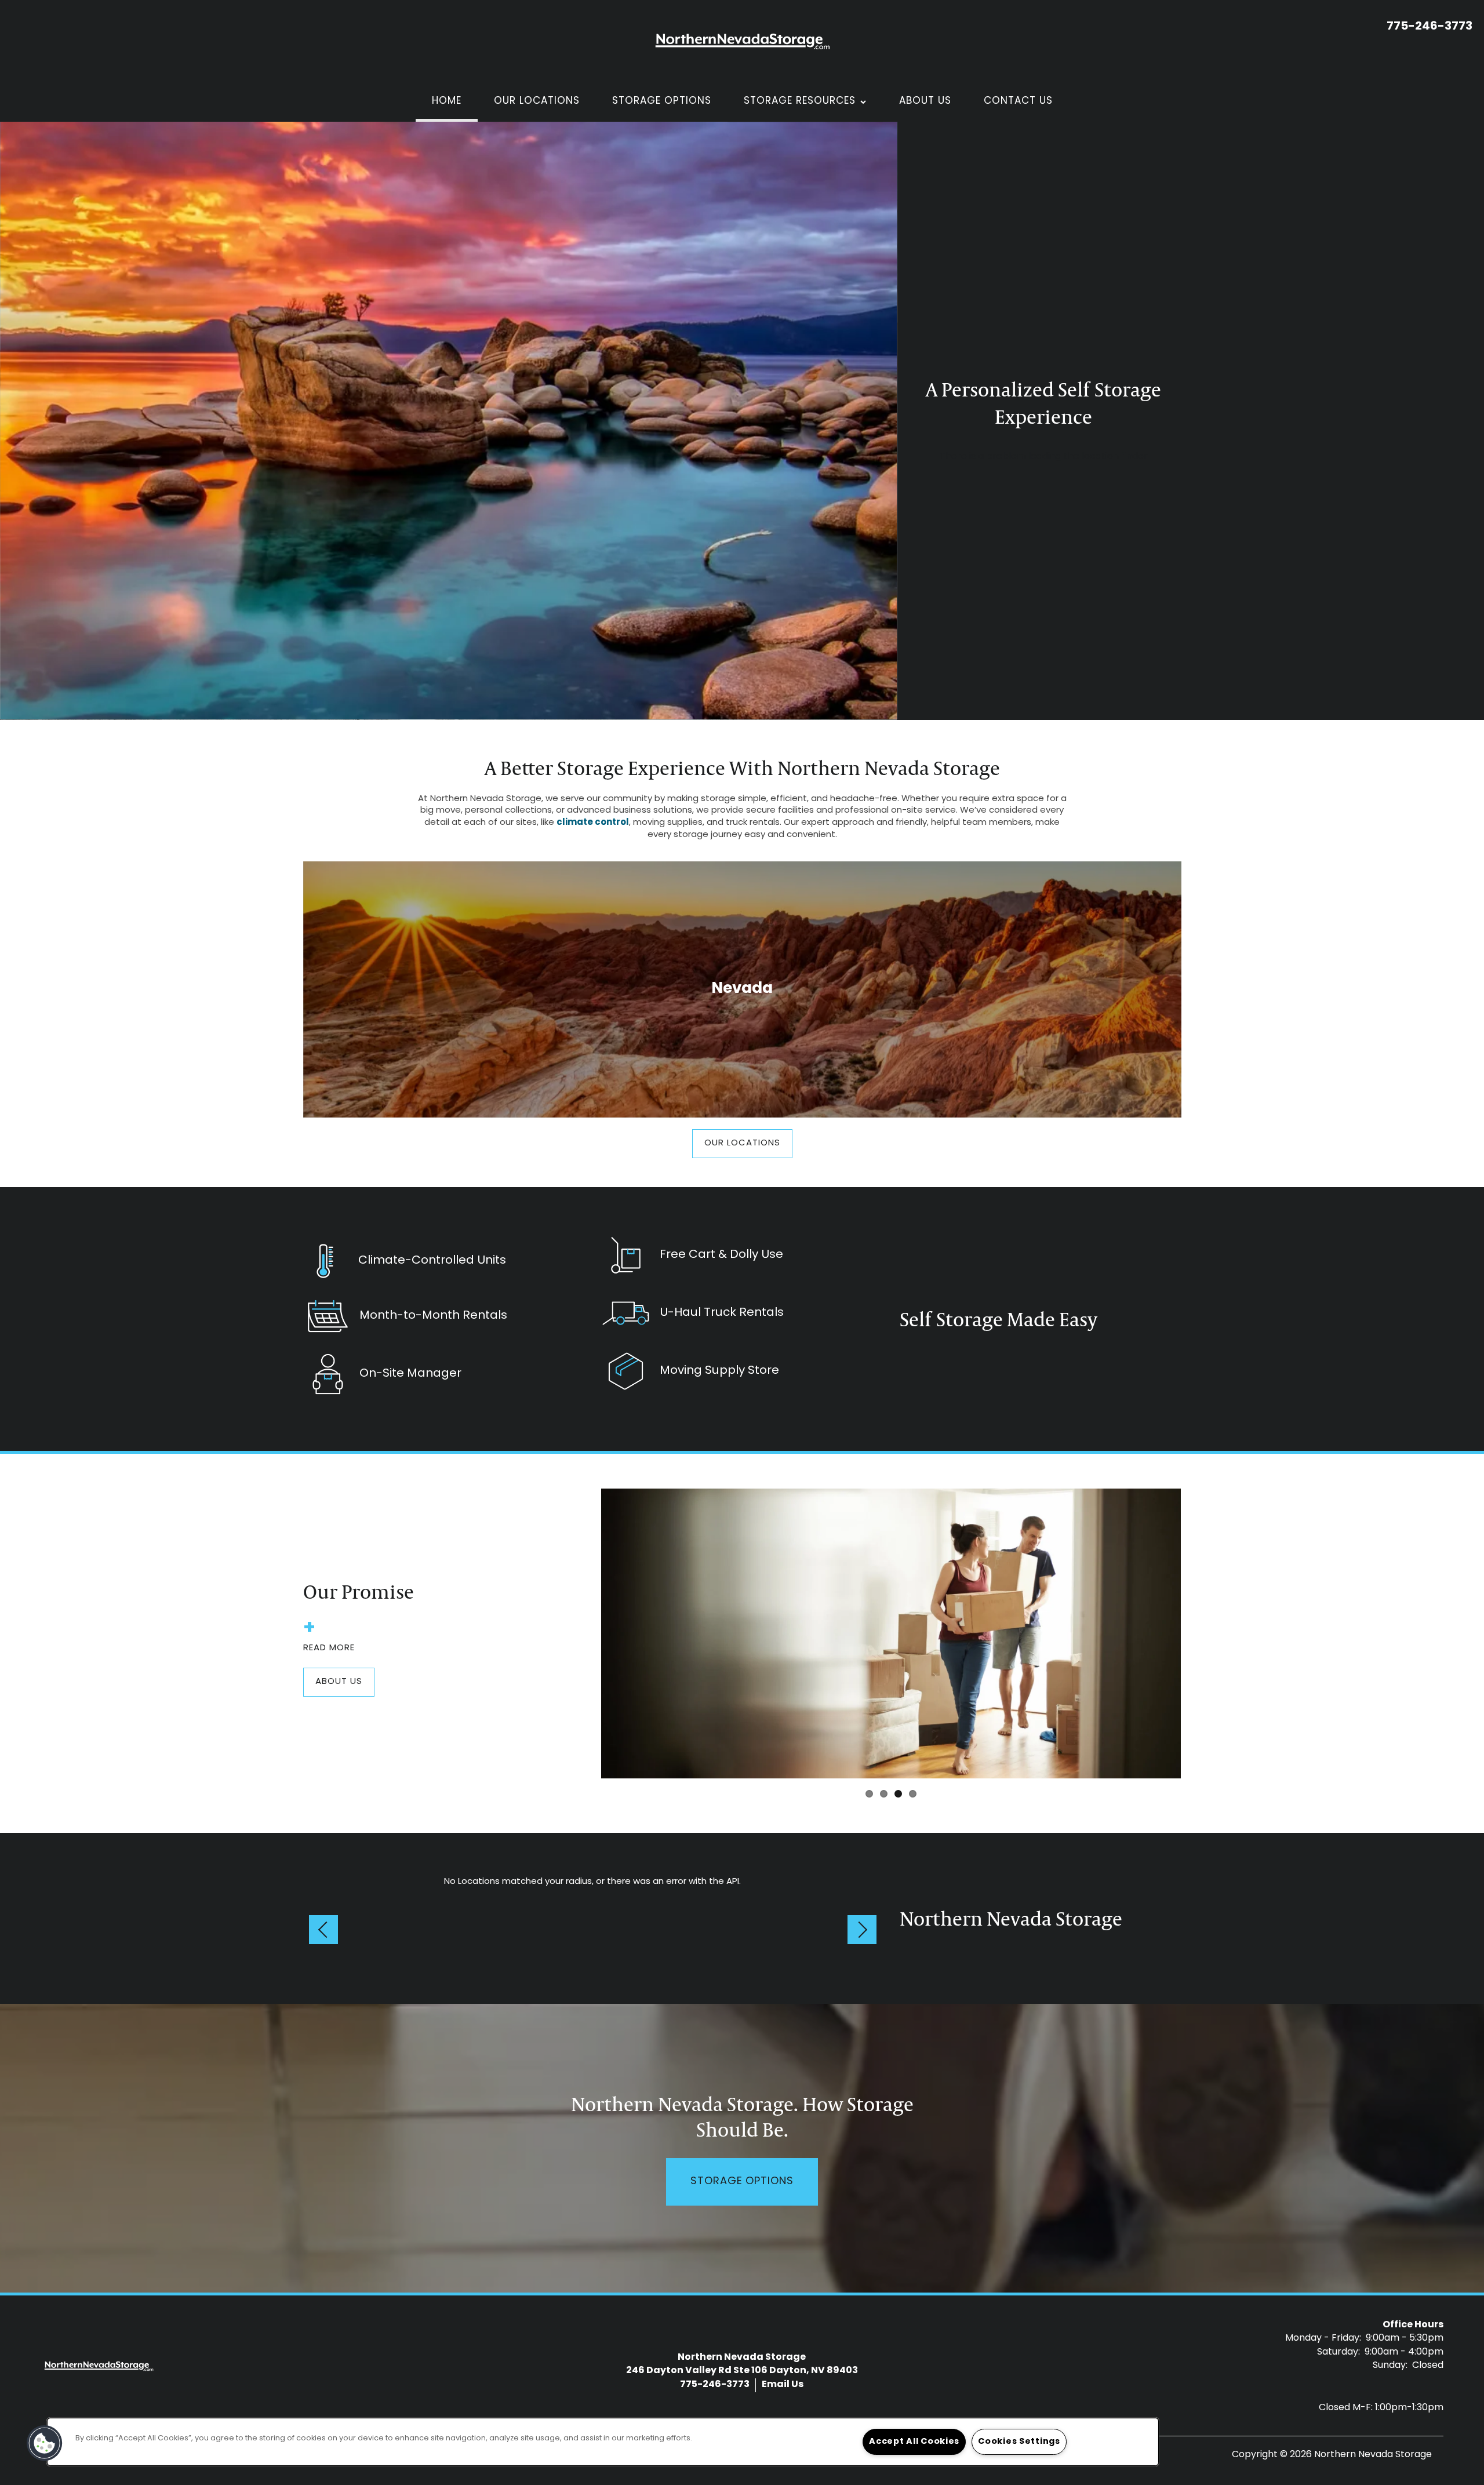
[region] (603, 2442)
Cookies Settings (1019, 2442)
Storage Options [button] (742, 2182)
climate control (593, 823)
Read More (329, 1648)
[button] (742, 1144)
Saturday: (1338, 2352)
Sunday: (1390, 2366)
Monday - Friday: (1323, 2338)
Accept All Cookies (914, 2442)
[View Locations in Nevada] (742, 989)
